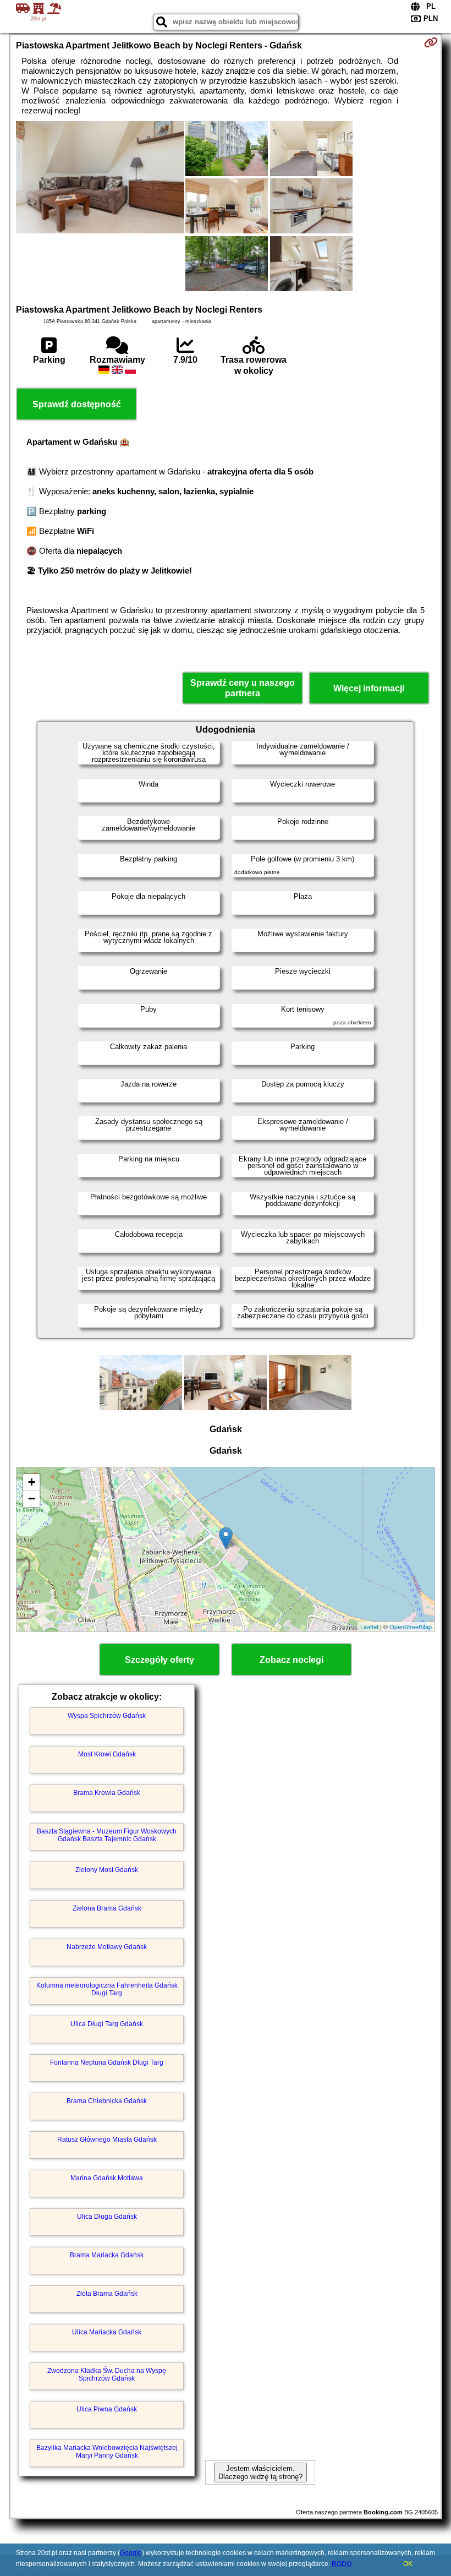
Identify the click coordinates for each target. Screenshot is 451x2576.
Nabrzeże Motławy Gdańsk (107, 1947)
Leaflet (369, 1627)
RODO (342, 2564)
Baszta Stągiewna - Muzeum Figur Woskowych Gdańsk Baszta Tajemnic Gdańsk (107, 1835)
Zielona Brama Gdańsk (107, 1908)
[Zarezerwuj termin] (431, 42)
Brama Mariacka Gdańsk (107, 2255)
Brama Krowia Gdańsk (107, 1793)
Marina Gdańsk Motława (107, 2178)
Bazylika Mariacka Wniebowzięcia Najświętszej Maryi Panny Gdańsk (107, 2452)
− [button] (32, 1499)
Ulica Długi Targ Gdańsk (107, 2024)
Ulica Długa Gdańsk (107, 2217)
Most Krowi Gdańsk (107, 1754)
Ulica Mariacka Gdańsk (107, 2332)
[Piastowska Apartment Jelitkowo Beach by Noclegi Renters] (100, 178)
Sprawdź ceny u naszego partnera (243, 688)
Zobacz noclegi (291, 1660)
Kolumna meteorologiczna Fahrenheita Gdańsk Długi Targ (107, 1989)
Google (131, 2553)
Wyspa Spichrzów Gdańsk (107, 1716)
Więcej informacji (369, 688)
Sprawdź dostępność (77, 404)
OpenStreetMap (411, 1627)
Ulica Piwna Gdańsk (107, 2409)
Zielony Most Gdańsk (107, 1870)
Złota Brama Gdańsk (107, 2294)
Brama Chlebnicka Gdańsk (107, 2101)
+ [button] (32, 1482)
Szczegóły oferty (159, 1660)
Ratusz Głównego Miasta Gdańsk (107, 2140)
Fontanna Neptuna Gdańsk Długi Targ (107, 2062)
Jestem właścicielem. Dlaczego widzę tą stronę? (260, 2473)
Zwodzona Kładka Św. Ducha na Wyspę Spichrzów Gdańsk (107, 2375)
